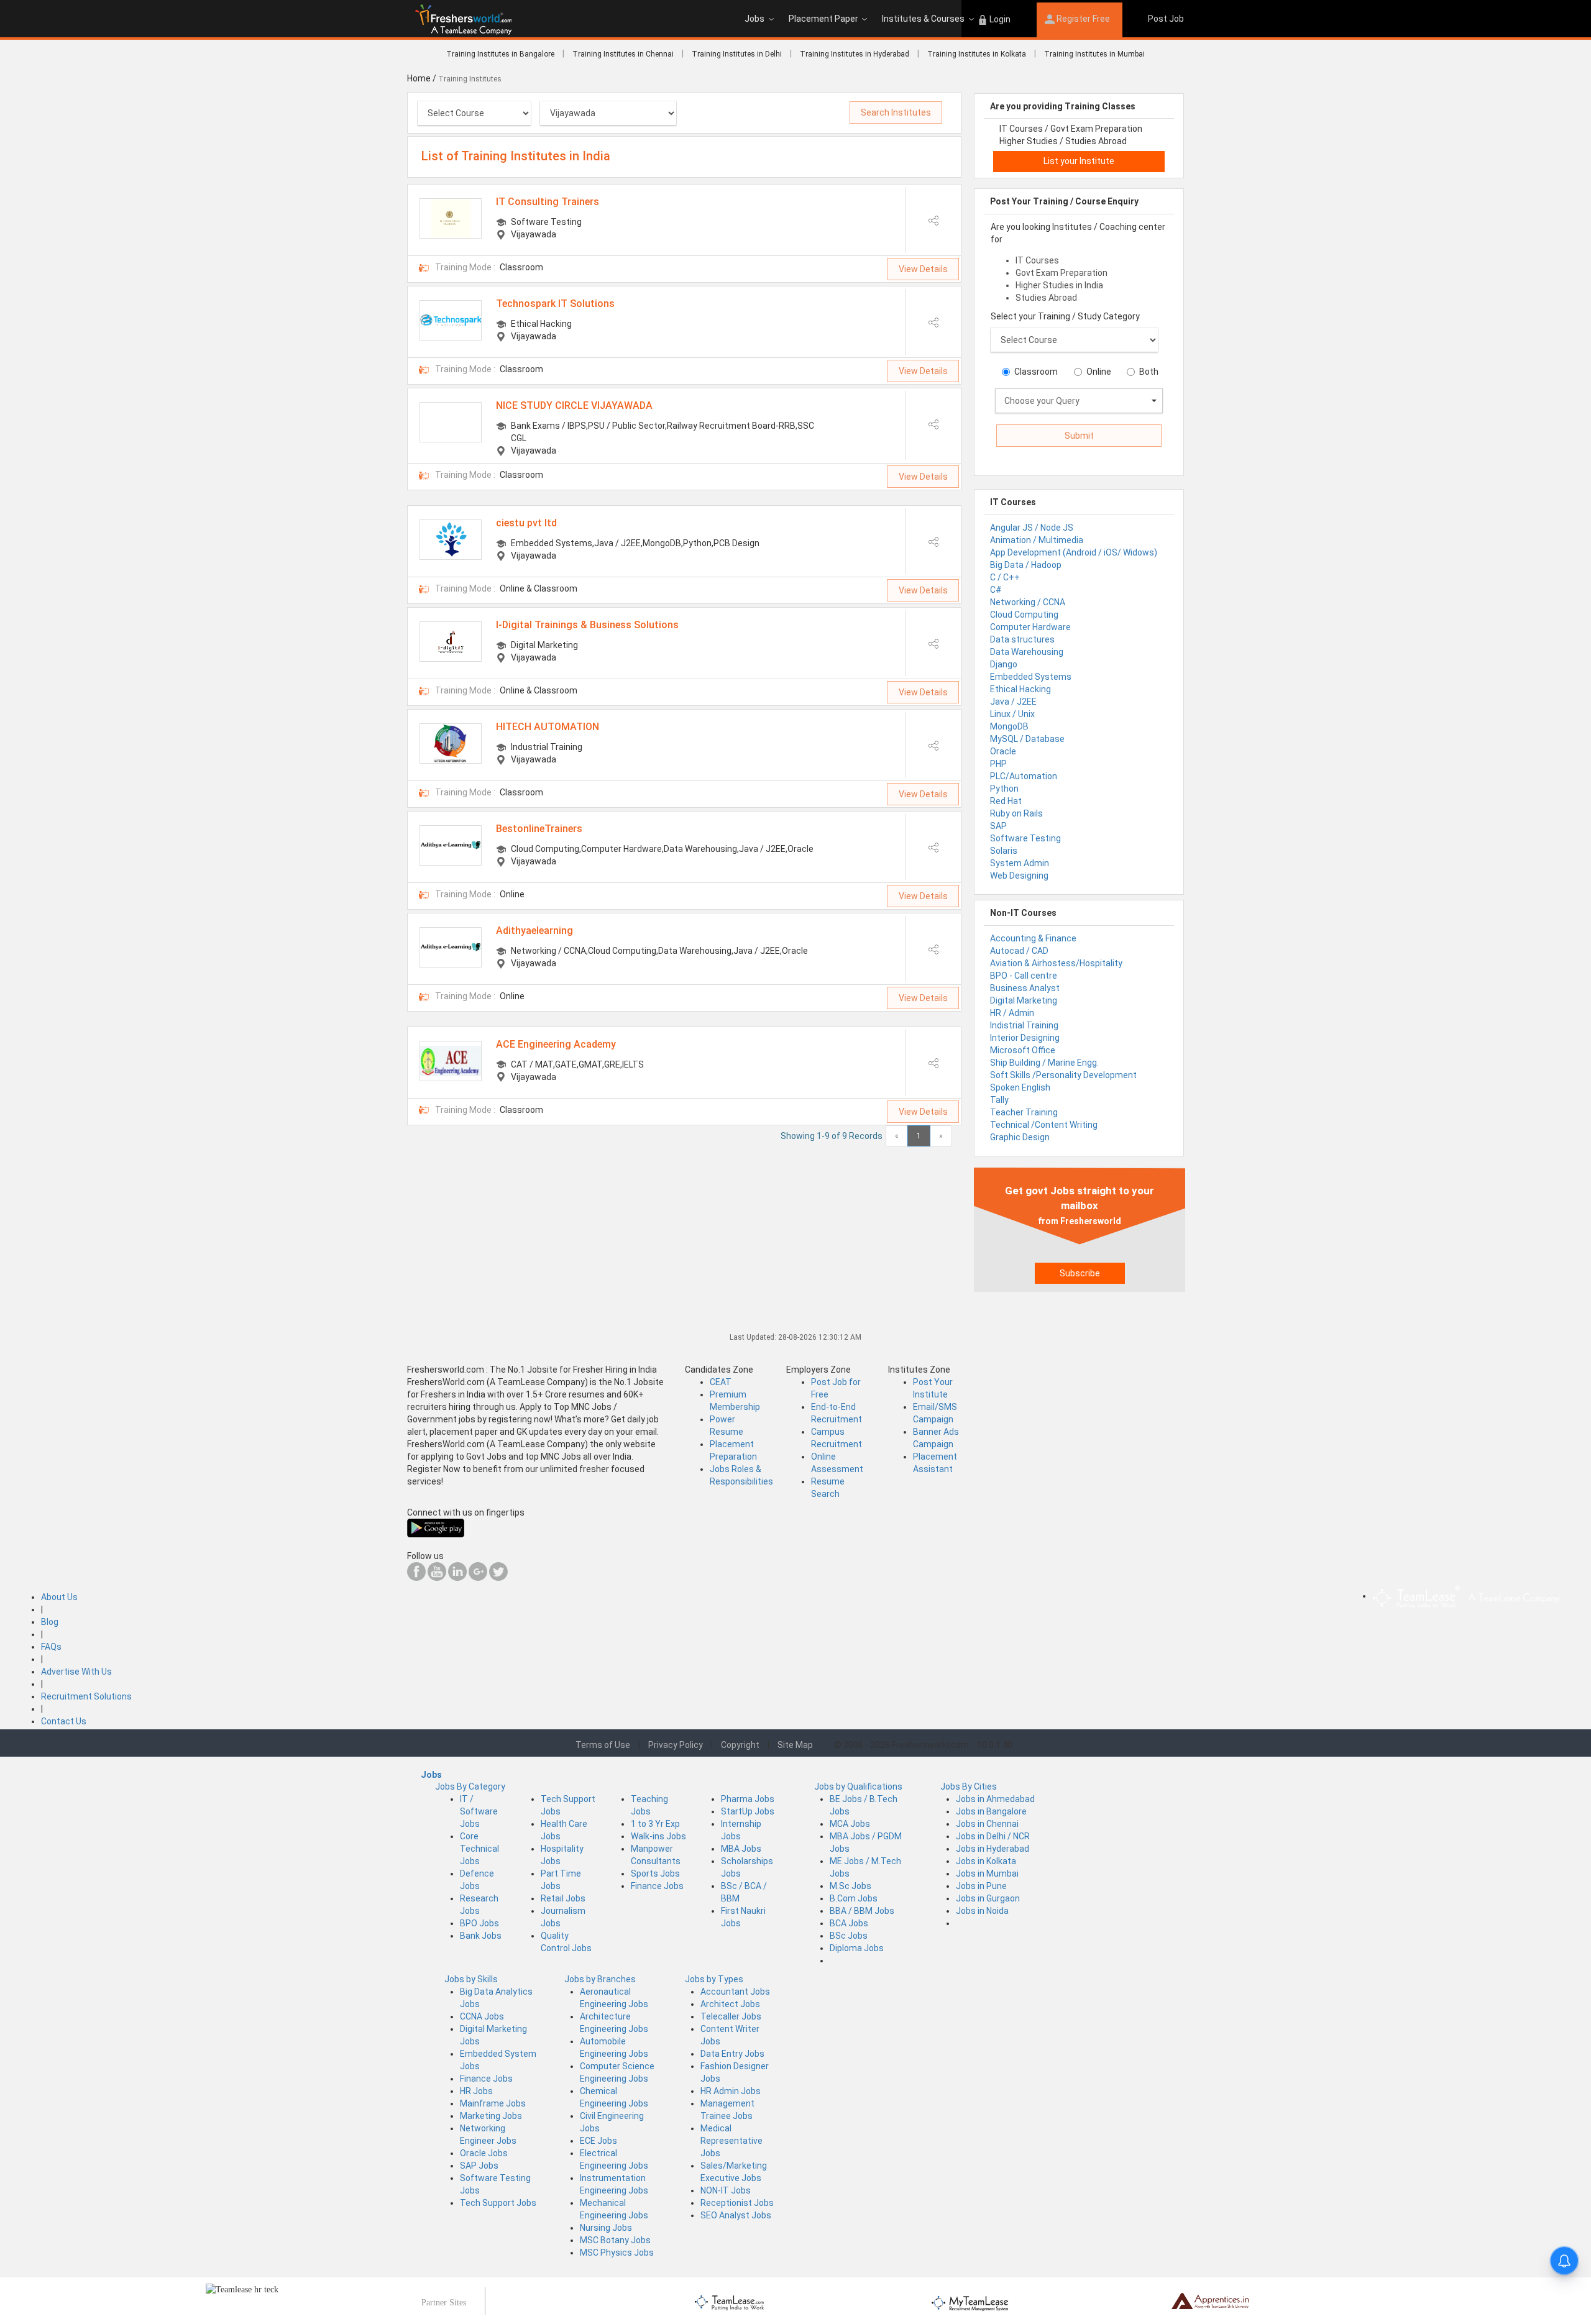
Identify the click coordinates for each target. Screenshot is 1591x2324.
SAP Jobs (479, 2166)
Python (1004, 789)
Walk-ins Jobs (658, 1836)
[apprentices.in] (1210, 2300)
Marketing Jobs (491, 2116)
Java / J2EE (1013, 702)
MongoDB (1009, 726)
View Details (923, 269)
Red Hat (1006, 801)
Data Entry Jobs (732, 2054)
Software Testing (1025, 838)
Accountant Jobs (735, 1992)
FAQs (51, 1647)
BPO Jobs (479, 1923)
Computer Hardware (1030, 627)
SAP (998, 826)
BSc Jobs (849, 1936)
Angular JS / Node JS (1032, 528)
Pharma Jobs (748, 1799)
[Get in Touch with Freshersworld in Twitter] (498, 1578)
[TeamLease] (730, 2301)
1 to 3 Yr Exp (655, 1824)
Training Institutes (471, 79)
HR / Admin (1012, 1013)
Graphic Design (1020, 1137)
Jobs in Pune (981, 1886)
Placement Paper (823, 19)
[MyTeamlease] (970, 2301)
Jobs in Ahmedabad (995, 1799)
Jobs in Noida (982, 1911)
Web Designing (1019, 876)
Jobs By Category (470, 1786)
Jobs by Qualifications (858, 1786)
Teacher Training (1024, 1112)
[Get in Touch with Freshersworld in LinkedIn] (457, 1578)
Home (419, 78)
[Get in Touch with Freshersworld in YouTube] (437, 1578)
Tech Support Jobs (498, 2203)
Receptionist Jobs (737, 2203)
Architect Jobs (730, 2004)
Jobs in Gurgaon (988, 1898)
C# (996, 590)
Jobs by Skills (471, 1979)
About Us (59, 1597)
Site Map (795, 1745)
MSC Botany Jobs (615, 2240)
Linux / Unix (1012, 714)
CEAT (721, 1382)
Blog (50, 1622)
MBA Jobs (741, 1849)
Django (1004, 664)
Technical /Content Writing (1044, 1125)
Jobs (754, 19)
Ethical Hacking (1020, 689)
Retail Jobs (563, 1898)
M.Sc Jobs (851, 1886)
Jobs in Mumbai (987, 1873)
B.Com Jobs (854, 1898)
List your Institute (1079, 161)
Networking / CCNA (1028, 602)
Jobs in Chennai (987, 1824)
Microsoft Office (1023, 1050)
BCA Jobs (849, 1923)
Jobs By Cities (969, 1786)
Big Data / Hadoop (1026, 565)
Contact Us (64, 1721)
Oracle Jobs (484, 2153)
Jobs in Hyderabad (993, 1849)
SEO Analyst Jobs (736, 2215)
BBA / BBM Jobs (862, 1911)
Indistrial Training (1024, 1025)
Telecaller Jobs (731, 2016)
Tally (999, 1100)
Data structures (1022, 639)
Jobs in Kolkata (986, 1861)
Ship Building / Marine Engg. (1044, 1063)
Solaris (1004, 851)
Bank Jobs (481, 1936)
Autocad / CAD (1019, 951)
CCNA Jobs (482, 2016)
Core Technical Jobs (479, 1849)
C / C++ (1005, 577)
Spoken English (1020, 1087)
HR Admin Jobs (731, 2091)
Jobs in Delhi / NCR (993, 1836)
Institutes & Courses (923, 19)
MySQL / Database (1027, 739)
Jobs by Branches (600, 1979)
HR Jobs (476, 2091)
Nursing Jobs (606, 2228)
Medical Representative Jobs (731, 2141)
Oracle (1003, 751)
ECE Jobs (598, 2141)
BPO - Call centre (1024, 976)
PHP (998, 764)
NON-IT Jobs (726, 2190)
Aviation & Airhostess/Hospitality (1056, 963)
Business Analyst (1025, 988)
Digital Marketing (1024, 1000)
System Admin (1020, 863)
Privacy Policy (676, 1745)
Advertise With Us (76, 1672)
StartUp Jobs (748, 1811)
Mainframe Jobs (493, 2103)
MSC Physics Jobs (617, 2253)
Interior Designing (1025, 1038)
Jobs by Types (714, 1979)
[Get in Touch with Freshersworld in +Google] (478, 1578)
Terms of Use (603, 1745)
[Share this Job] (933, 220)
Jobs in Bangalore (991, 1811)
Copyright (740, 1745)
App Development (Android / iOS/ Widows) (1074, 552)
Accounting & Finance (1033, 938)
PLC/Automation (1024, 776)
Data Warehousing (1027, 652)
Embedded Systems (1031, 677)
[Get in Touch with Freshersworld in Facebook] (416, 1578)
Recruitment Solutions (86, 1696)
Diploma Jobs (857, 1948)
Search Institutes (896, 112)
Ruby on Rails (1016, 813)
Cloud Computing (1024, 615)
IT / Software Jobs (479, 1811)
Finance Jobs (657, 1886)
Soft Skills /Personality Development (1063, 1075)
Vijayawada (534, 234)
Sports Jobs (655, 1873)
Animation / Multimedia (1037, 540)
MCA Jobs (850, 1824)
